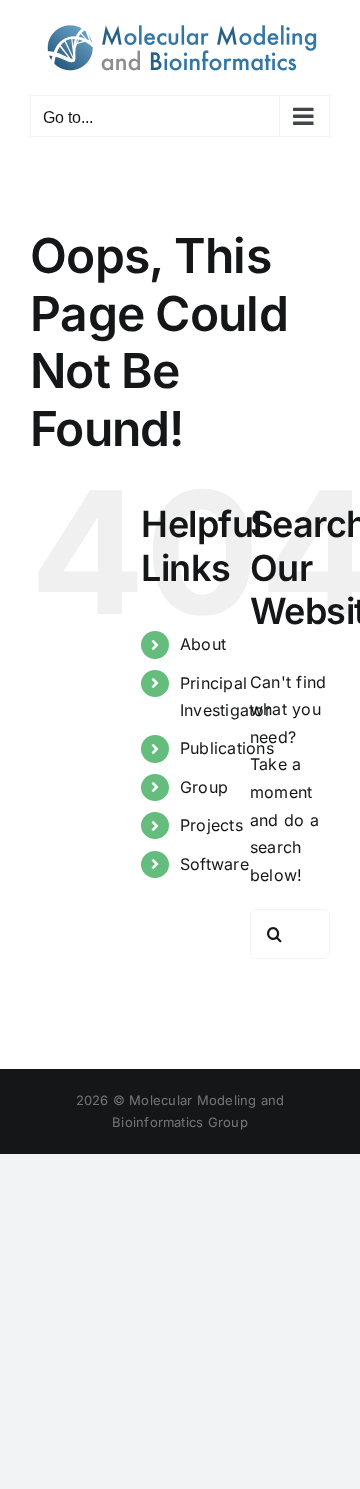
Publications (227, 748)
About (203, 644)
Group (204, 787)
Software (214, 864)
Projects (211, 825)
